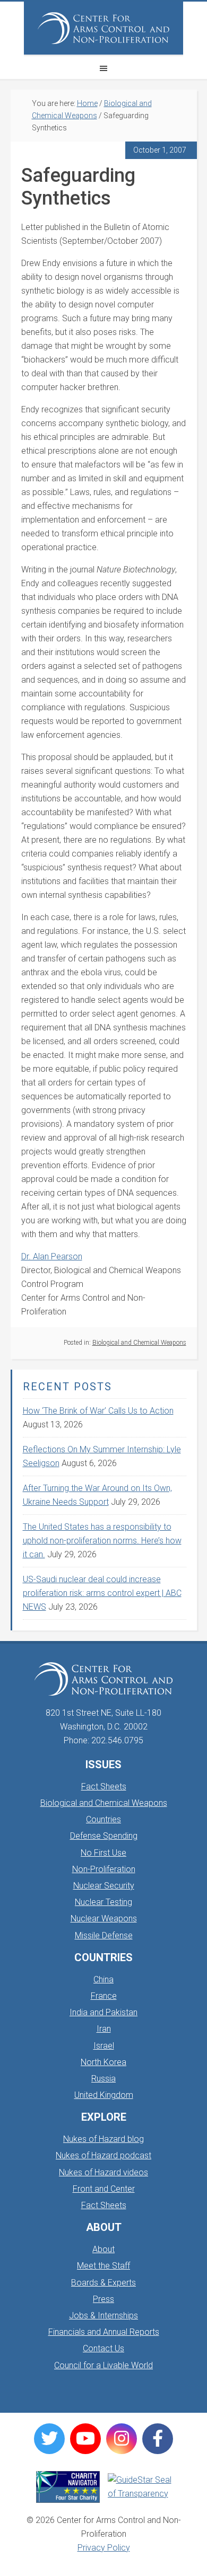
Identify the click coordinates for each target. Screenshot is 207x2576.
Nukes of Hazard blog (103, 2139)
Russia (103, 2079)
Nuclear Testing (103, 1902)
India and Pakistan (103, 2012)
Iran (104, 2029)
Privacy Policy (104, 2548)
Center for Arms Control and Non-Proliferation (103, 28)
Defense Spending (104, 1836)
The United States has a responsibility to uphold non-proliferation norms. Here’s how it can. (102, 1541)
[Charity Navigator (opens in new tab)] (68, 2487)
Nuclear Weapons (104, 1918)
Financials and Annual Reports (104, 2332)
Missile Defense (104, 1935)
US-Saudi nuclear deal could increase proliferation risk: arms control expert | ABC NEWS (102, 1593)
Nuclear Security (104, 1886)
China (103, 1979)
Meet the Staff (103, 2266)
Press (103, 2299)
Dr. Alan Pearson (52, 1256)
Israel (104, 2046)
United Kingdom (104, 2095)
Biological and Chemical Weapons (139, 1343)
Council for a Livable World (103, 2365)
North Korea (103, 2062)
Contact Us (103, 2348)
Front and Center (104, 2189)
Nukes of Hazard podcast (103, 2155)
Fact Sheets (104, 1787)
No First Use (103, 1853)
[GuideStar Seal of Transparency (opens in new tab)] (140, 2487)
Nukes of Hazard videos (103, 2172)
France (104, 1996)
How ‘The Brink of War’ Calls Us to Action (98, 1411)
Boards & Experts (103, 2283)
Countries (103, 1819)
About (103, 2249)
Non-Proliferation (104, 1869)
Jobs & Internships (103, 2315)
